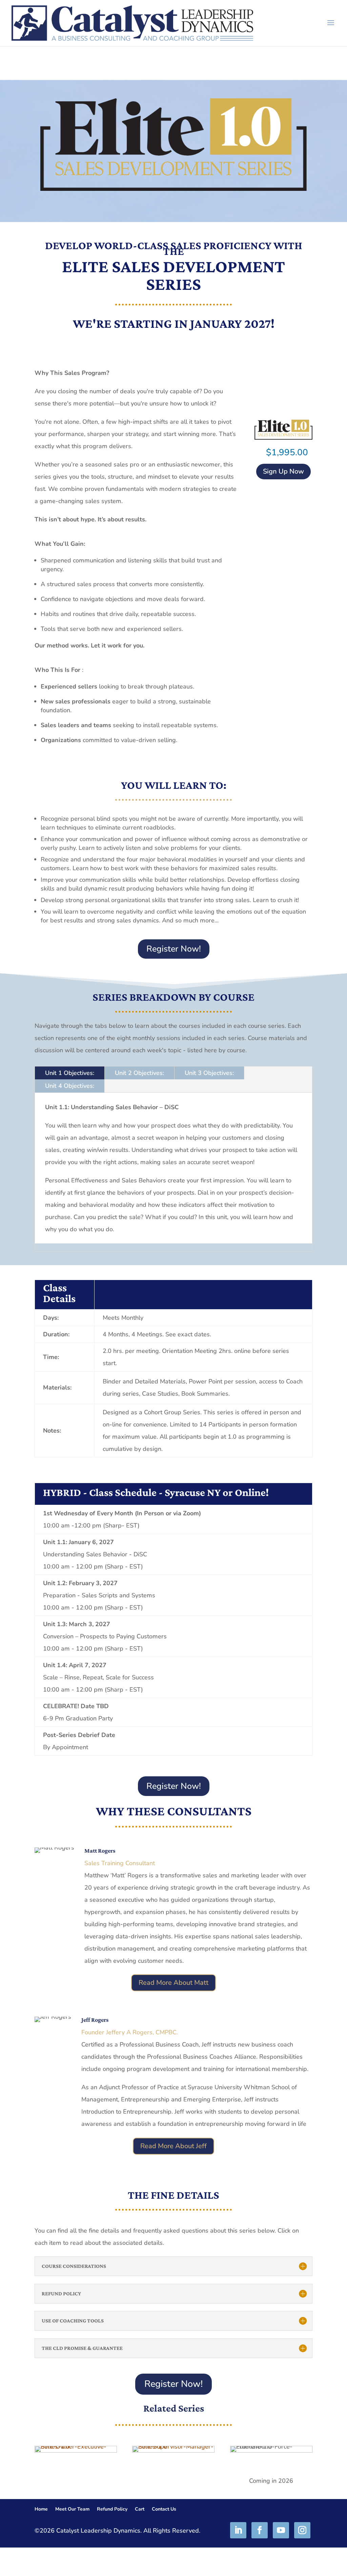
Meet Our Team (72, 2510)
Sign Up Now (283, 471)
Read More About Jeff (173, 2146)
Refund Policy (112, 2510)
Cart (140, 2510)
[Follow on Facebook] (260, 2530)
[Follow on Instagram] (302, 2530)
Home (41, 2510)
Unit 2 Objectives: (139, 1073)
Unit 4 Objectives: (70, 1086)
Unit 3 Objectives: (209, 1073)
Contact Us (164, 2510)
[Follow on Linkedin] (238, 2530)
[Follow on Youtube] (281, 2530)
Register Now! (174, 949)
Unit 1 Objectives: (70, 1073)
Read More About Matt (173, 1983)
